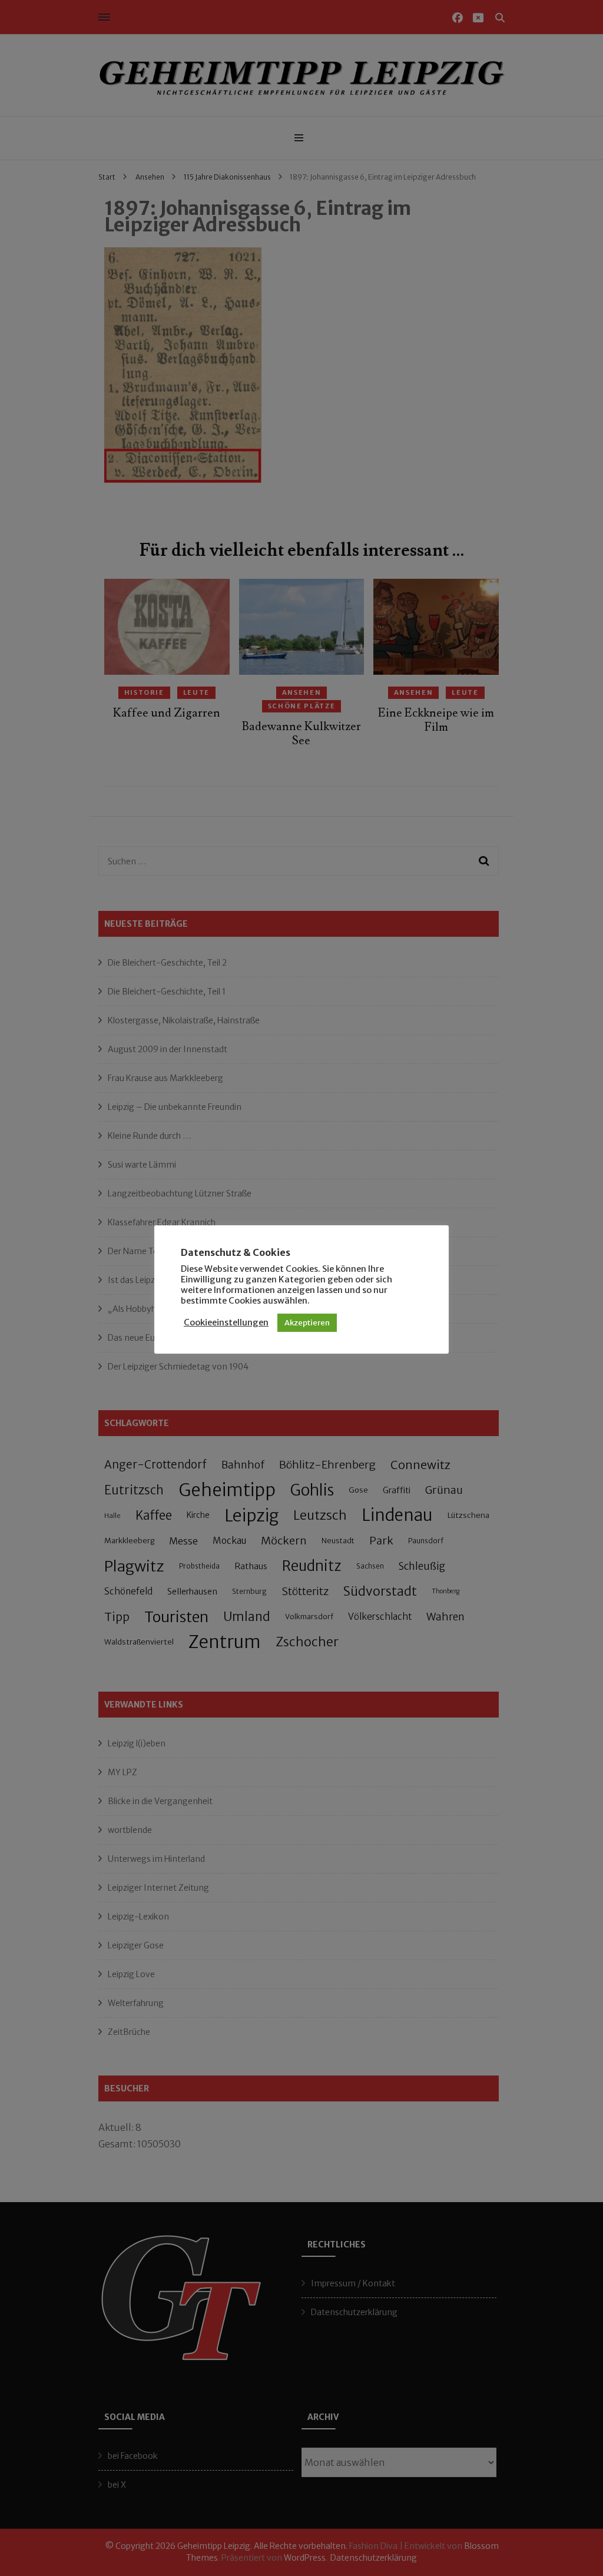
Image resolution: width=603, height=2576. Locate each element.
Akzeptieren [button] (307, 1323)
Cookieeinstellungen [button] (226, 1322)
